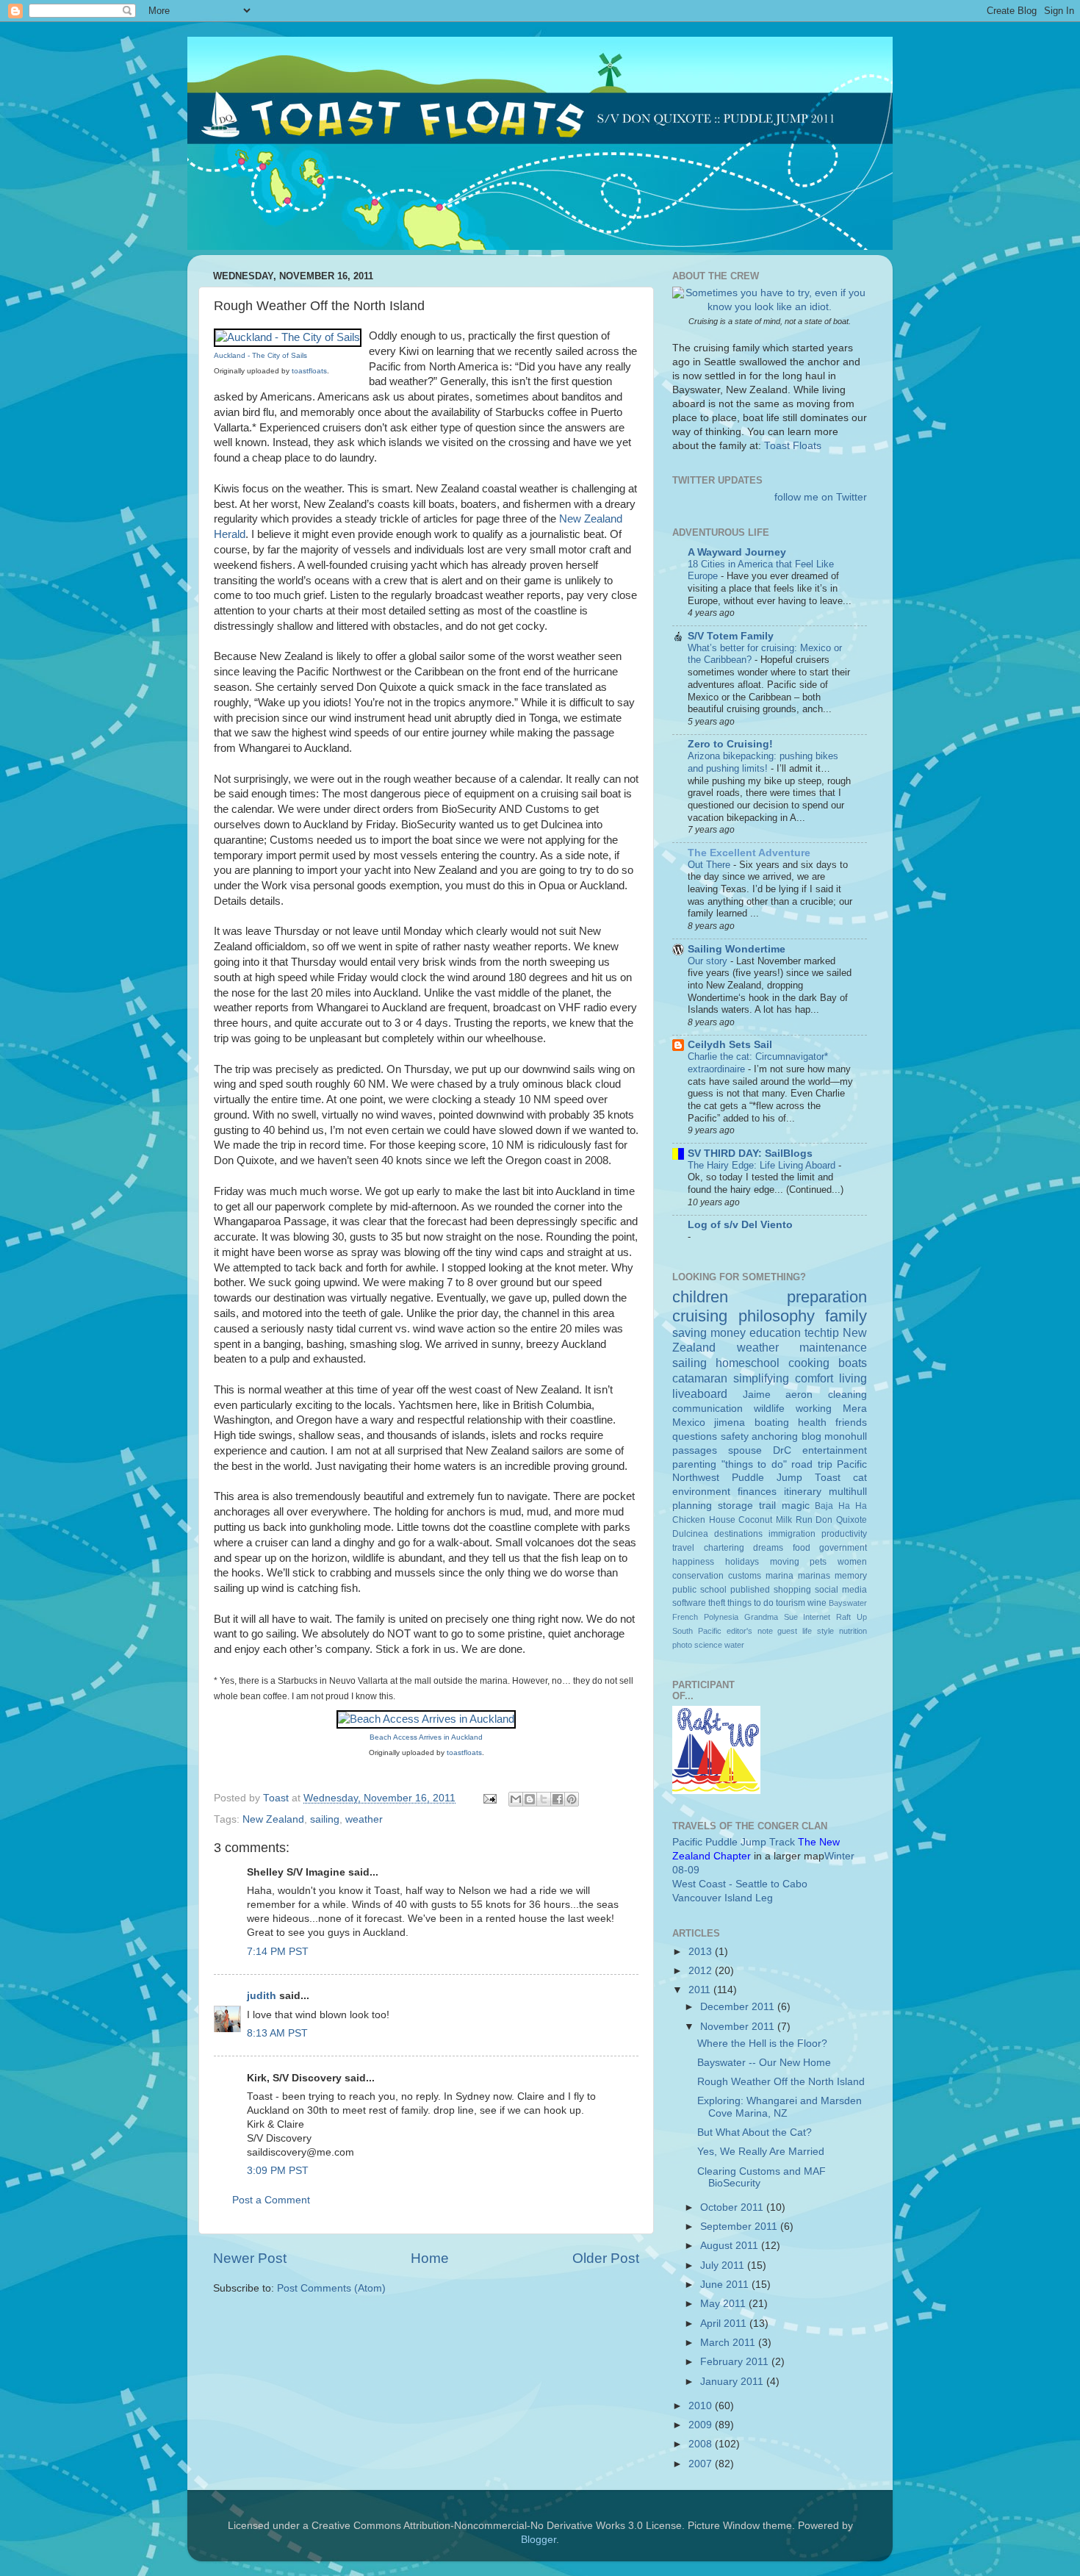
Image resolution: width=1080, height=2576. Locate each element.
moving (785, 1562)
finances (757, 1492)
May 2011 (724, 2304)
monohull (846, 1436)
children (700, 1297)
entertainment (835, 1450)
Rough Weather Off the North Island (781, 2082)
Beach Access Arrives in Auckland (426, 1737)
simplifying (761, 1378)
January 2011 (733, 2382)
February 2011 (736, 2362)
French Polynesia (705, 1617)
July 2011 (724, 2265)
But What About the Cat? (755, 2132)
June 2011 (726, 2285)
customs (745, 1576)
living (853, 1378)
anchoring (775, 1436)
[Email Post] (489, 1798)
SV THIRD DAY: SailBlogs (750, 1154)
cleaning (847, 1395)
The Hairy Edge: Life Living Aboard (763, 1165)
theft (717, 1603)
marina (780, 1576)
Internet (817, 1617)
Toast (828, 1478)
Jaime (757, 1395)
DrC (782, 1450)
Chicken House (704, 1520)
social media (841, 1590)
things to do (750, 1603)
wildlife (769, 1409)
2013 (702, 1952)
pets (818, 1562)
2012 (702, 1971)
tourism (791, 1603)
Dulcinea (690, 1534)
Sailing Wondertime (737, 949)
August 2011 (731, 2246)
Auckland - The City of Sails (260, 355)
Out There (710, 865)
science (708, 1645)
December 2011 (739, 2007)
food (802, 1548)
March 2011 (729, 2343)
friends (851, 1422)
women (852, 1562)
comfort (814, 1378)
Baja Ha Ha (841, 1506)
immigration (792, 1534)
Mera (855, 1409)
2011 (701, 1990)
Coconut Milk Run (775, 1520)
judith (262, 1996)
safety (735, 1436)
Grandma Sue (771, 1617)
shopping (792, 1590)
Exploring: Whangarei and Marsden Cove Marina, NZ (780, 2107)
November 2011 (739, 2027)
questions (695, 1436)
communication (708, 1409)
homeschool (748, 1363)
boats (853, 1363)
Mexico (689, 1422)
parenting (694, 1464)
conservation (698, 1576)
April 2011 (725, 2324)
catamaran (700, 1378)
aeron (799, 1395)
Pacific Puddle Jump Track (734, 1842)
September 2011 (740, 2227)
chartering (724, 1548)
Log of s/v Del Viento (740, 1225)
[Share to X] (544, 1799)
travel (683, 1548)
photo (682, 1645)
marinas (814, 1576)
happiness (693, 1562)
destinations (738, 1534)
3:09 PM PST (278, 2171)
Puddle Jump (767, 1478)
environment (701, 1492)
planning (692, 1506)
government (843, 1548)
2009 (702, 2425)
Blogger (539, 2540)
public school (699, 1590)
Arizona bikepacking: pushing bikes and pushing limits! (763, 762)
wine (817, 1603)
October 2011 (733, 2207)
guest (787, 1631)
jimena (730, 1422)
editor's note (750, 1631)
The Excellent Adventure (749, 853)
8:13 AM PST (277, 2033)
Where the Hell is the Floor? (762, 2044)
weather (364, 1819)
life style (818, 1631)
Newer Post (250, 2258)
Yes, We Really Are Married (761, 2152)
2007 (702, 2464)
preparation (827, 1297)
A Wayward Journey (737, 552)
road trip (812, 1464)
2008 (702, 2444)
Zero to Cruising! (730, 744)
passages (695, 1450)
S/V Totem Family (731, 636)
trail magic (784, 1506)
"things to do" (754, 1464)
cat (860, 1478)
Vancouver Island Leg (723, 1898)
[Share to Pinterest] (572, 1799)
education (775, 1332)
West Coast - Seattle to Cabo (740, 1884)
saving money (709, 1332)
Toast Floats (793, 446)
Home (430, 2258)
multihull (848, 1492)
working (814, 1409)
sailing (325, 1819)
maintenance (833, 1347)
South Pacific (697, 1631)
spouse (745, 1450)
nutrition (853, 1631)
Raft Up (852, 1617)
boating (772, 1422)
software (689, 1603)
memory (851, 1576)
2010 (702, 2406)
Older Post (606, 2258)
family (846, 1316)
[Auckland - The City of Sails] (288, 337)
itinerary (803, 1492)
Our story (709, 961)
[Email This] (516, 1799)
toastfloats (309, 371)
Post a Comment (271, 2200)
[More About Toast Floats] (770, 307)
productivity (844, 1534)
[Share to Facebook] (558, 1799)
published (750, 1590)
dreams (768, 1548)
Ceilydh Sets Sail (730, 1045)
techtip (822, 1332)
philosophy (777, 1316)
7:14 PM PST (278, 1952)
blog (811, 1436)
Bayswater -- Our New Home (764, 2063)
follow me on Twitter (821, 497)
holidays (742, 1562)
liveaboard (700, 1393)
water (734, 1645)
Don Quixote (841, 1520)
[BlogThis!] (530, 1799)
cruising (700, 1316)
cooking (809, 1363)
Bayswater (848, 1603)
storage (735, 1506)
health (812, 1422)
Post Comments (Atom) (331, 2288)
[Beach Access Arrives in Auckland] (426, 1719)
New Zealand (273, 1819)
